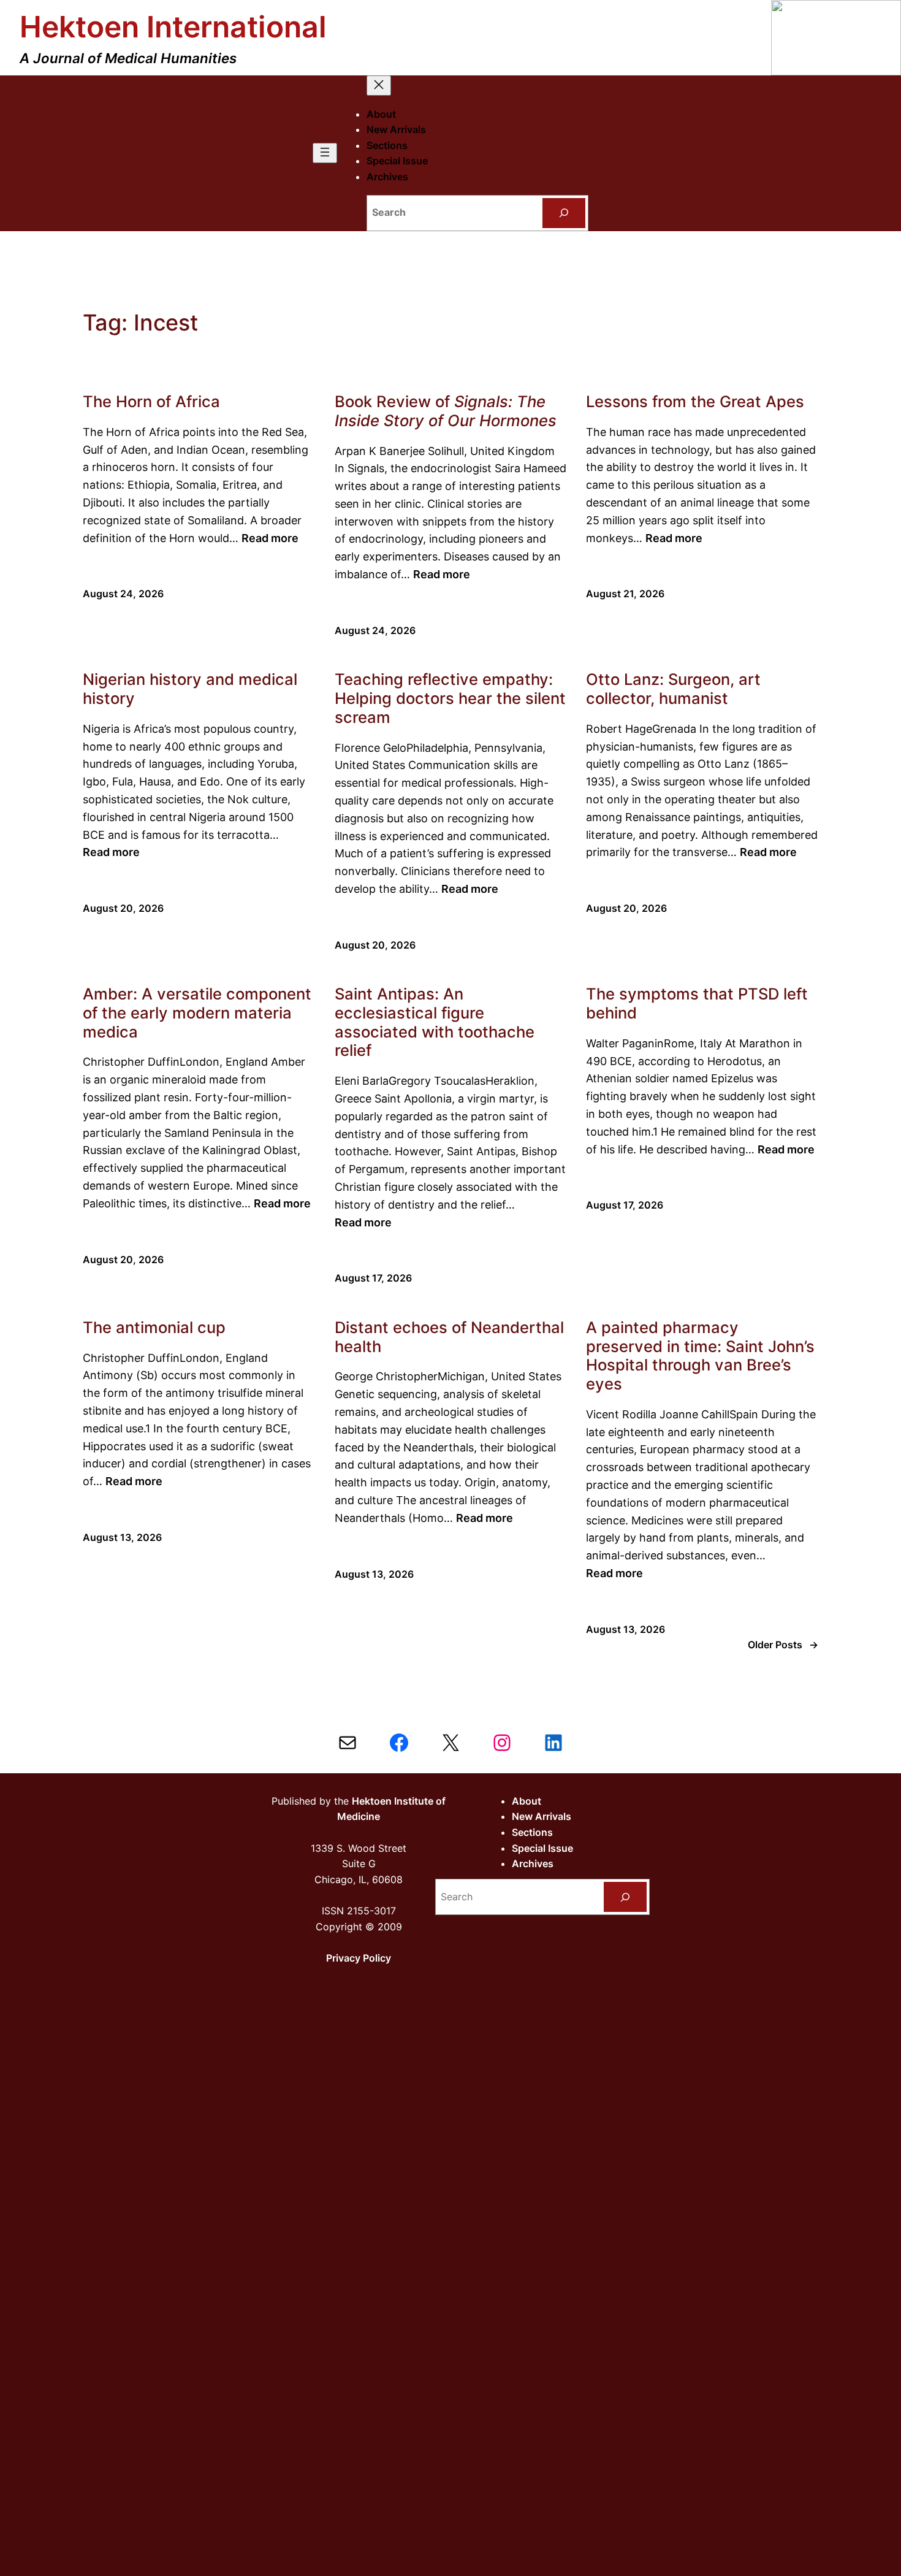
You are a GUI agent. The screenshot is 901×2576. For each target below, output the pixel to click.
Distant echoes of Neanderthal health (449, 1337)
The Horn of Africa (151, 402)
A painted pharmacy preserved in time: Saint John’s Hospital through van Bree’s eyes (700, 1356)
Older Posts (783, 1645)
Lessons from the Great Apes (695, 402)
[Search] (564, 213)
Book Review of (446, 411)
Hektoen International (173, 27)
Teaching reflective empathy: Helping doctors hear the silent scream (450, 698)
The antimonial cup (154, 1328)
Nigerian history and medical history (190, 689)
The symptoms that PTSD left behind (697, 1003)
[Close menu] (379, 86)
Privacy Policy (359, 1958)
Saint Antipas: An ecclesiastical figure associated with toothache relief (435, 1022)
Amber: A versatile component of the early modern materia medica (197, 1013)
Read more (270, 538)
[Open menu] (325, 153)
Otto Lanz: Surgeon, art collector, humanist (673, 689)
